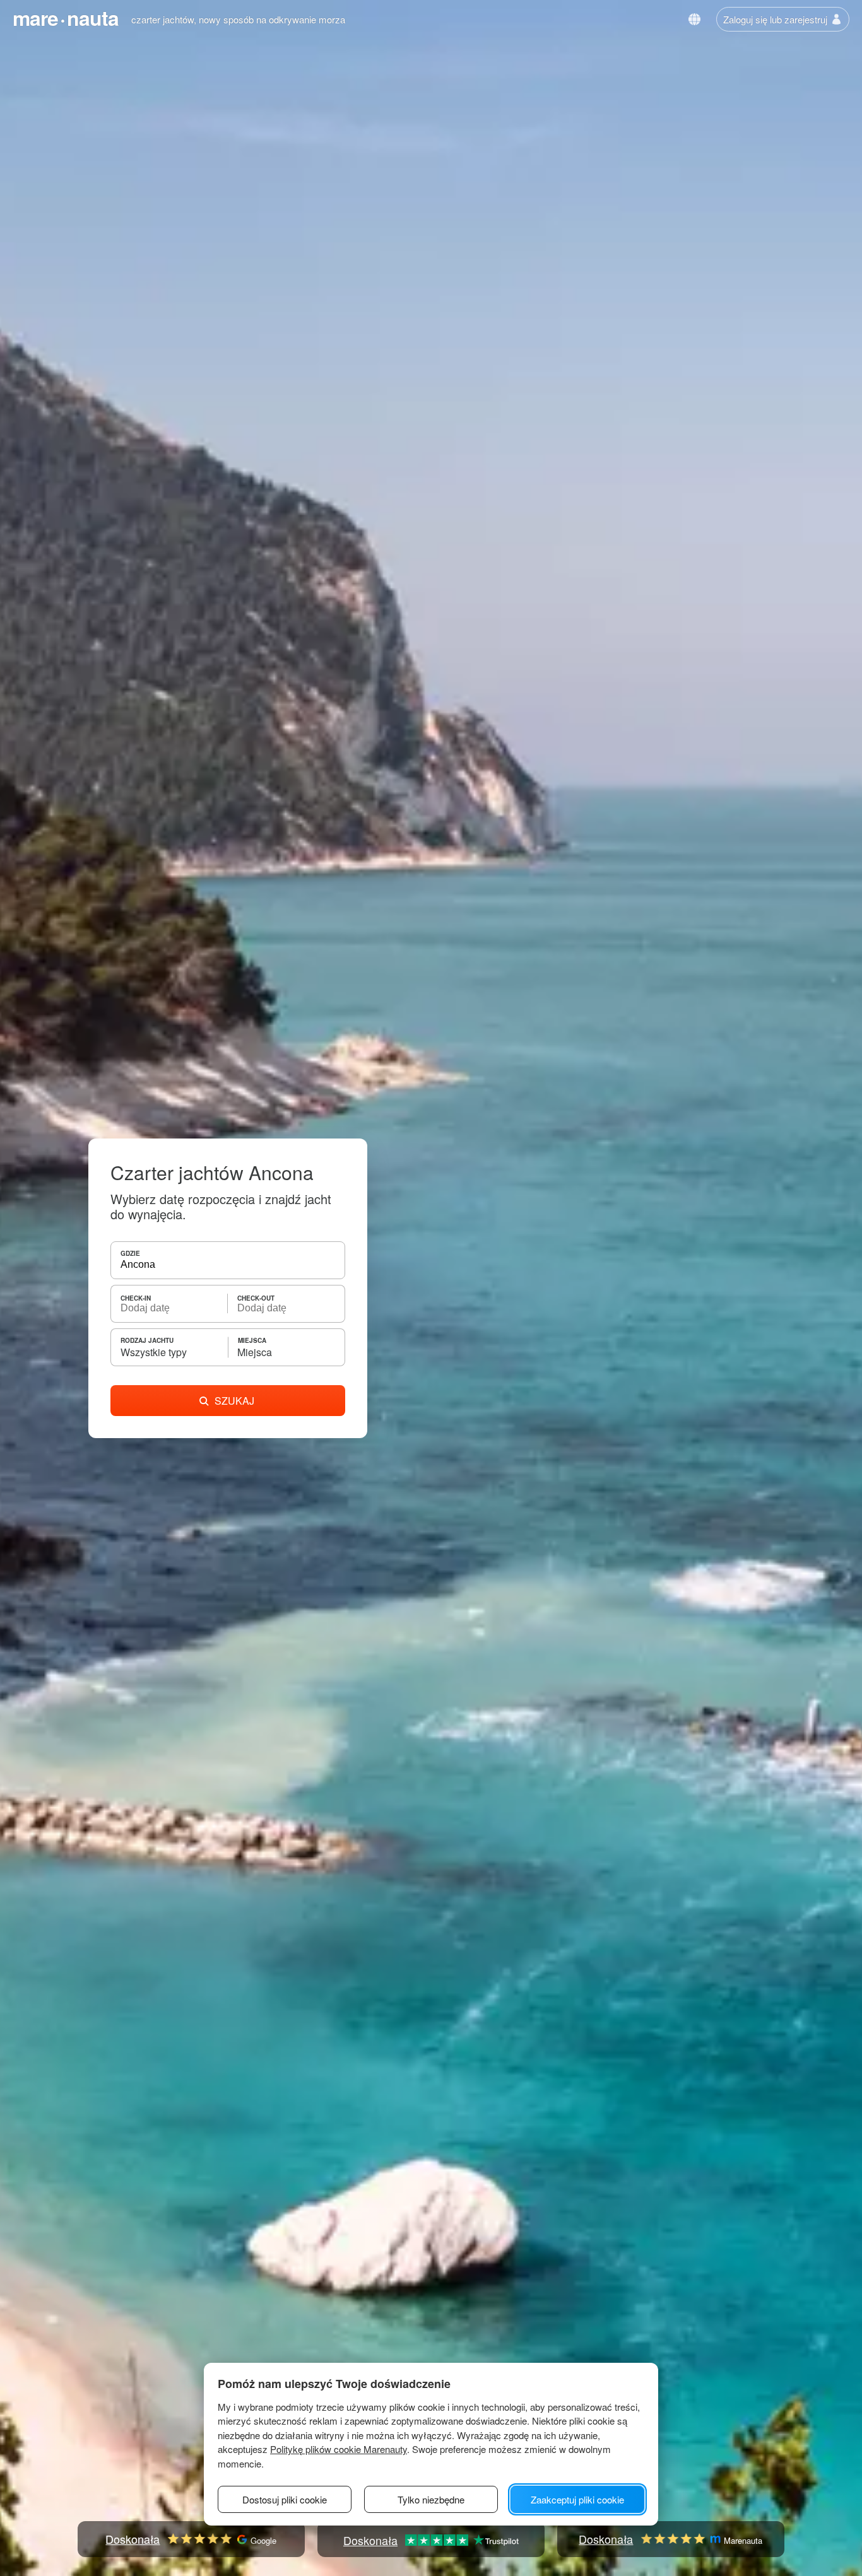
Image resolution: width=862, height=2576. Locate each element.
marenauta (66, 18)
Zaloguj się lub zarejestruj (775, 19)
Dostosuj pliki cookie (285, 2499)
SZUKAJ (234, 1401)
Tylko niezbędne (431, 2499)
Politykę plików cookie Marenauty (339, 2449)
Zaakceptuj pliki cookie (577, 2499)
